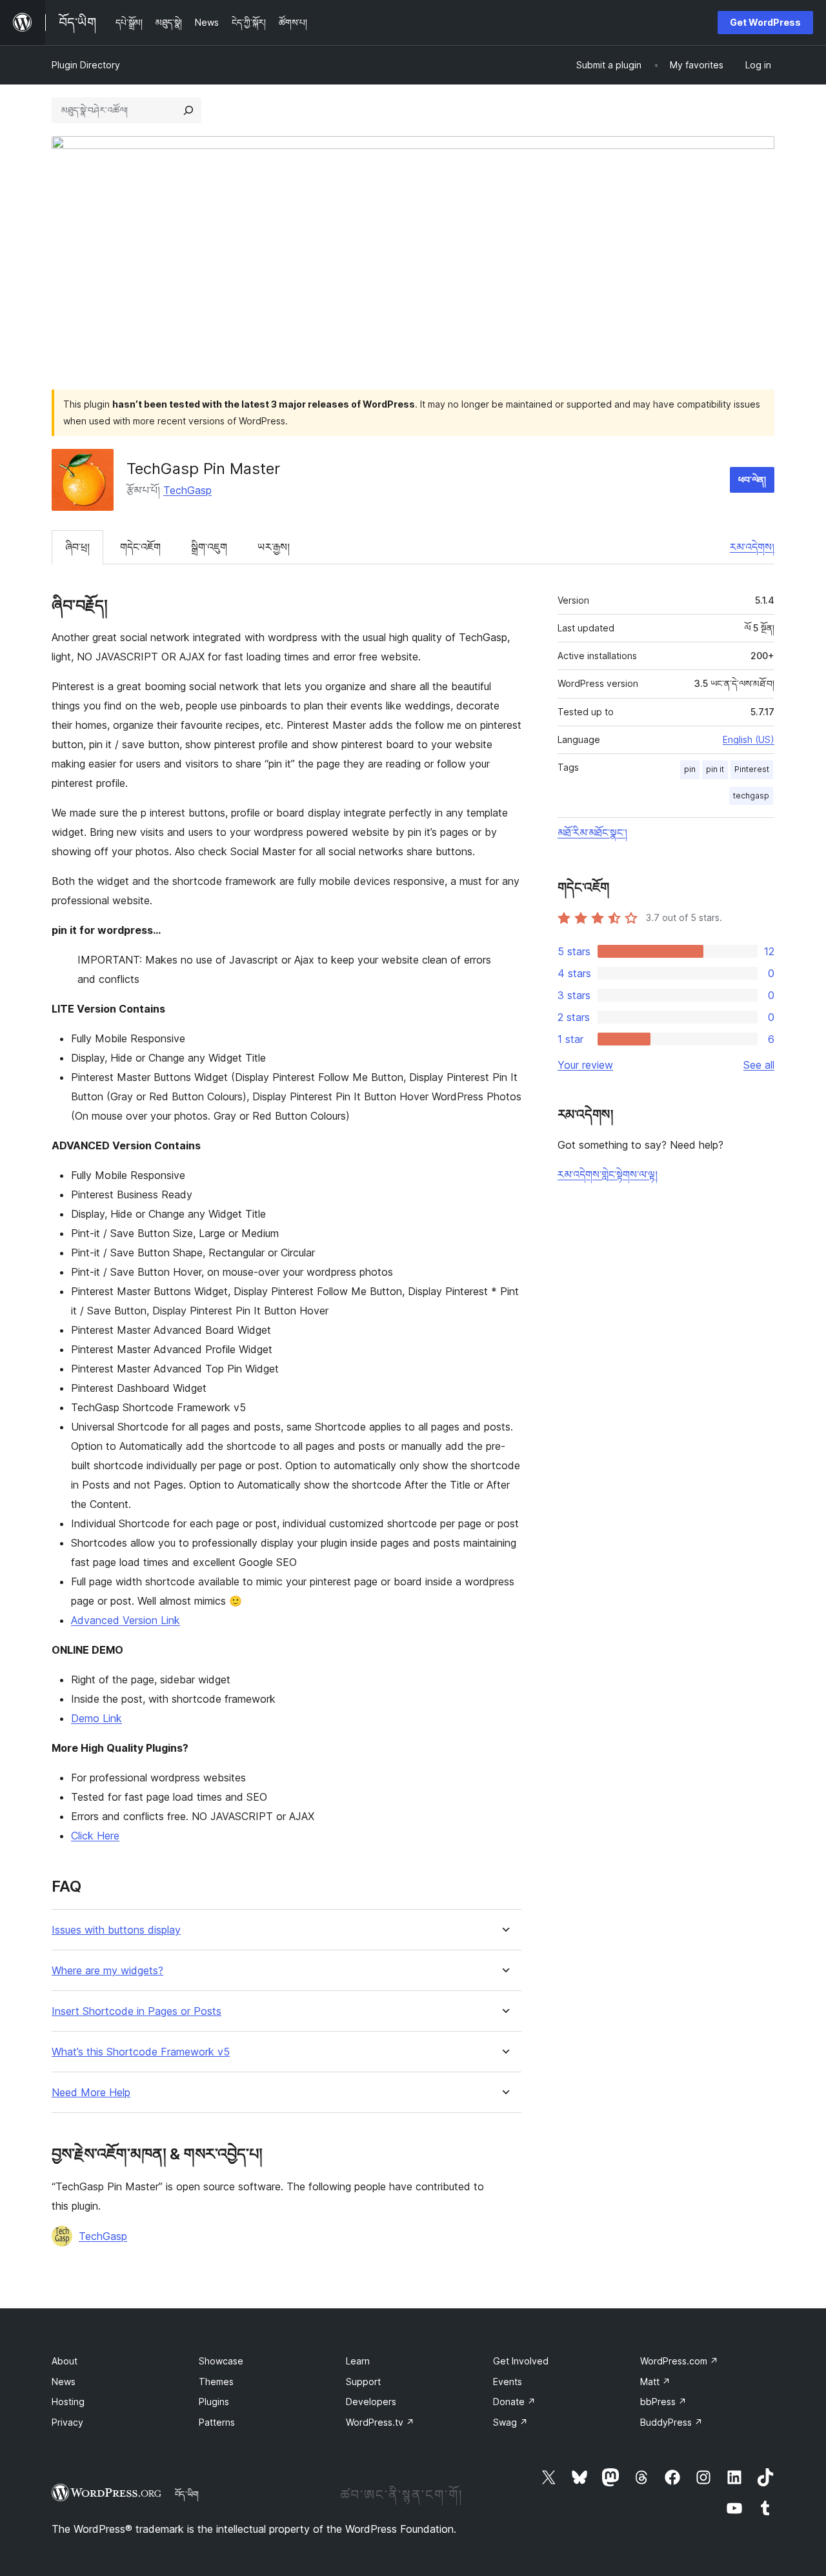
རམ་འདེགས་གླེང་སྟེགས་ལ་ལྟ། (608, 1174)
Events (508, 2382)
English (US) (749, 739)
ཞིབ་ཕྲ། (77, 547)
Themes (216, 2382)
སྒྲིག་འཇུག (209, 547)
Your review (585, 1065)
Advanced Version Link (126, 1620)
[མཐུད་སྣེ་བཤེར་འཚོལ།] (188, 110)
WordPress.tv (380, 2422)
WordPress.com (679, 2361)
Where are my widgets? (107, 1971)
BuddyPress (671, 2422)
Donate (514, 2402)
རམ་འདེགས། (752, 547)
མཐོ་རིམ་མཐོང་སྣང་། (592, 833)
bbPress (663, 2402)
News (64, 2382)
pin (690, 769)
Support (363, 2382)
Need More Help (91, 2093)
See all (759, 1065)
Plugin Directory (86, 65)
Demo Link (96, 1718)
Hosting (68, 2402)
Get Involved (521, 2361)
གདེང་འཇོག (140, 547)
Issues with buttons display (116, 1930)
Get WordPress (765, 22)
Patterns (217, 2422)
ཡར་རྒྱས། (274, 547)
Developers (371, 2402)
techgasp (751, 796)
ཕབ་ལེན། (752, 480)
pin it (715, 769)
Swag (510, 2422)
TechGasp (187, 490)
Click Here (95, 1836)
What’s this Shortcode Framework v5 (141, 2052)
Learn (358, 2361)
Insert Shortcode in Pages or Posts (136, 2011)
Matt (655, 2382)
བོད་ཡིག (187, 2494)
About (65, 2361)
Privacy (67, 2422)
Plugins (214, 2402)
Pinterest (752, 769)
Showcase (221, 2361)
